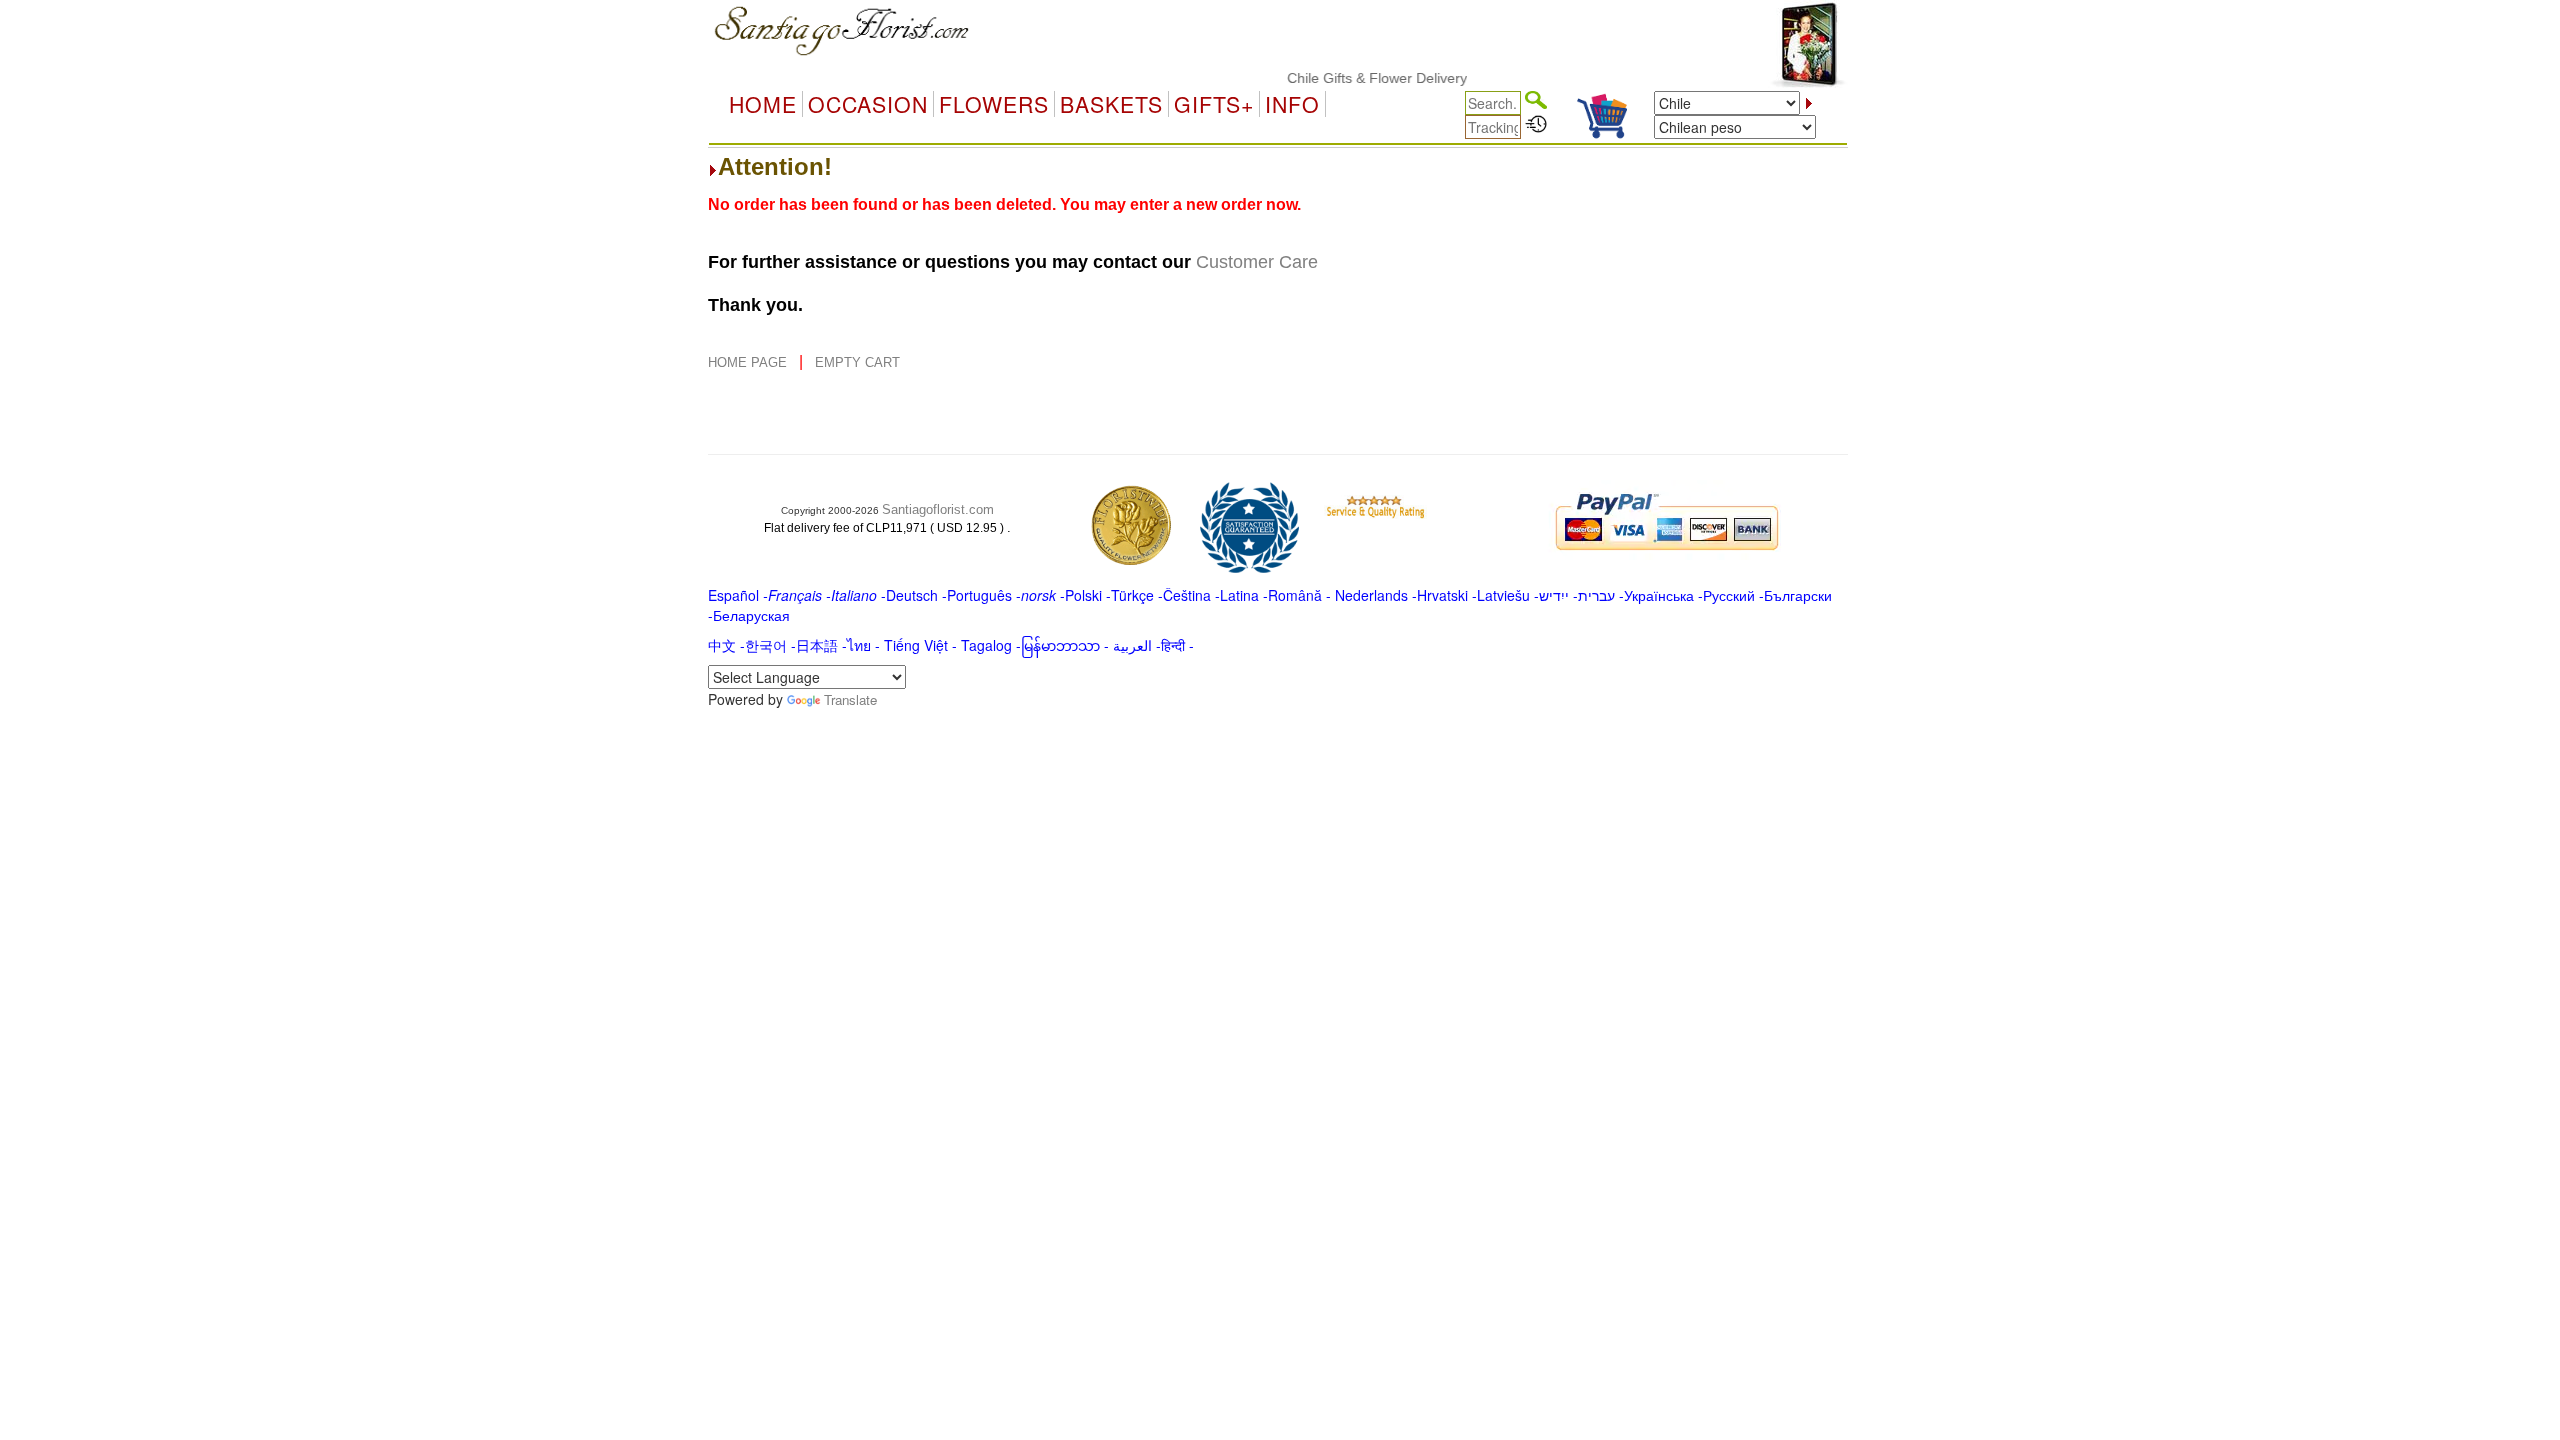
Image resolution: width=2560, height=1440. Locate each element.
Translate (850, 699)
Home (763, 104)
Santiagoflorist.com (938, 509)
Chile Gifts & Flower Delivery (1354, 78)
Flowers (994, 104)
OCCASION (868, 104)
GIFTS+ (1214, 104)
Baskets (1111, 104)
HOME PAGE (749, 362)
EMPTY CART (857, 362)
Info (1292, 104)
